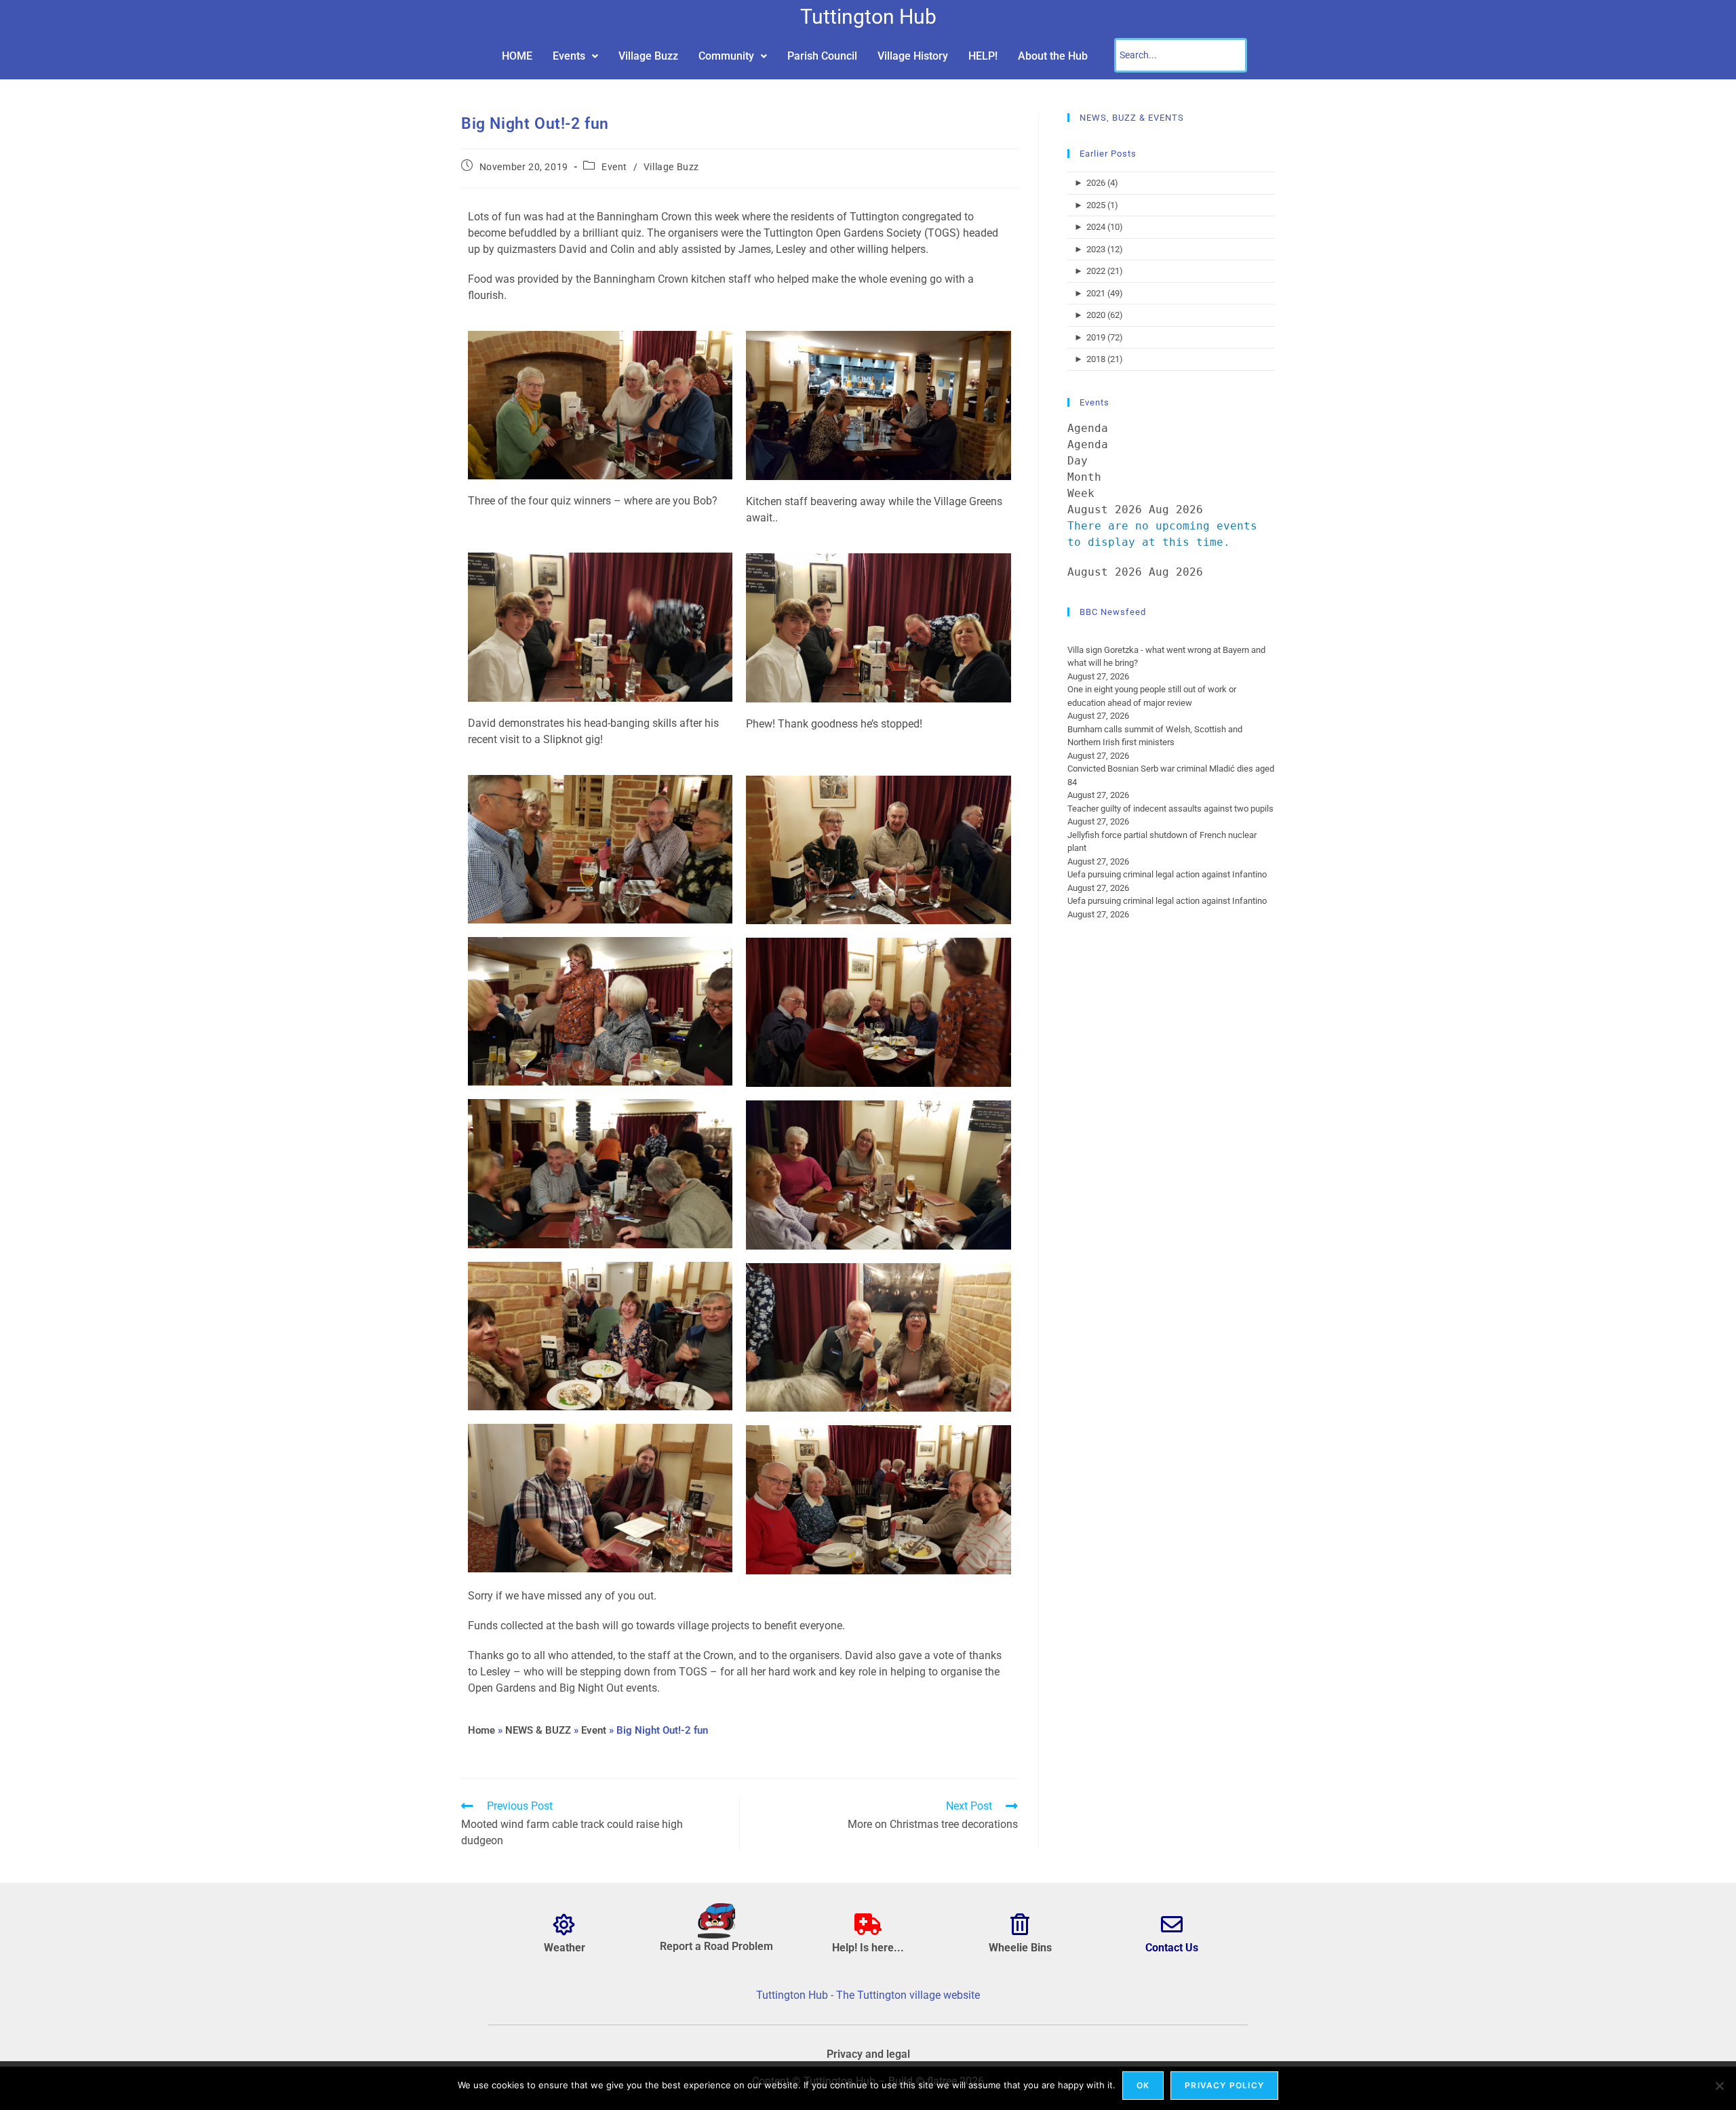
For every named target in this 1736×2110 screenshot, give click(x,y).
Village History (913, 56)
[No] (1719, 2086)
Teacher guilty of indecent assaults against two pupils (1170, 809)
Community (726, 56)
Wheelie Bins (1020, 1948)
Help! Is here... (868, 1948)
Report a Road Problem (716, 1946)
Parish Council (822, 56)
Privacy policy (1224, 2085)
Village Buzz (648, 56)
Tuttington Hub (868, 17)
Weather (565, 1948)
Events (569, 56)
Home (481, 1730)
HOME (517, 56)
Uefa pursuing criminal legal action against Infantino (1167, 874)
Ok (1143, 2085)
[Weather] (564, 1924)
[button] (575, 56)
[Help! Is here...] (868, 1924)
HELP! (983, 56)
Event (614, 167)
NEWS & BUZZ (538, 1730)
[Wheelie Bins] (1020, 1924)
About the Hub (1053, 56)
